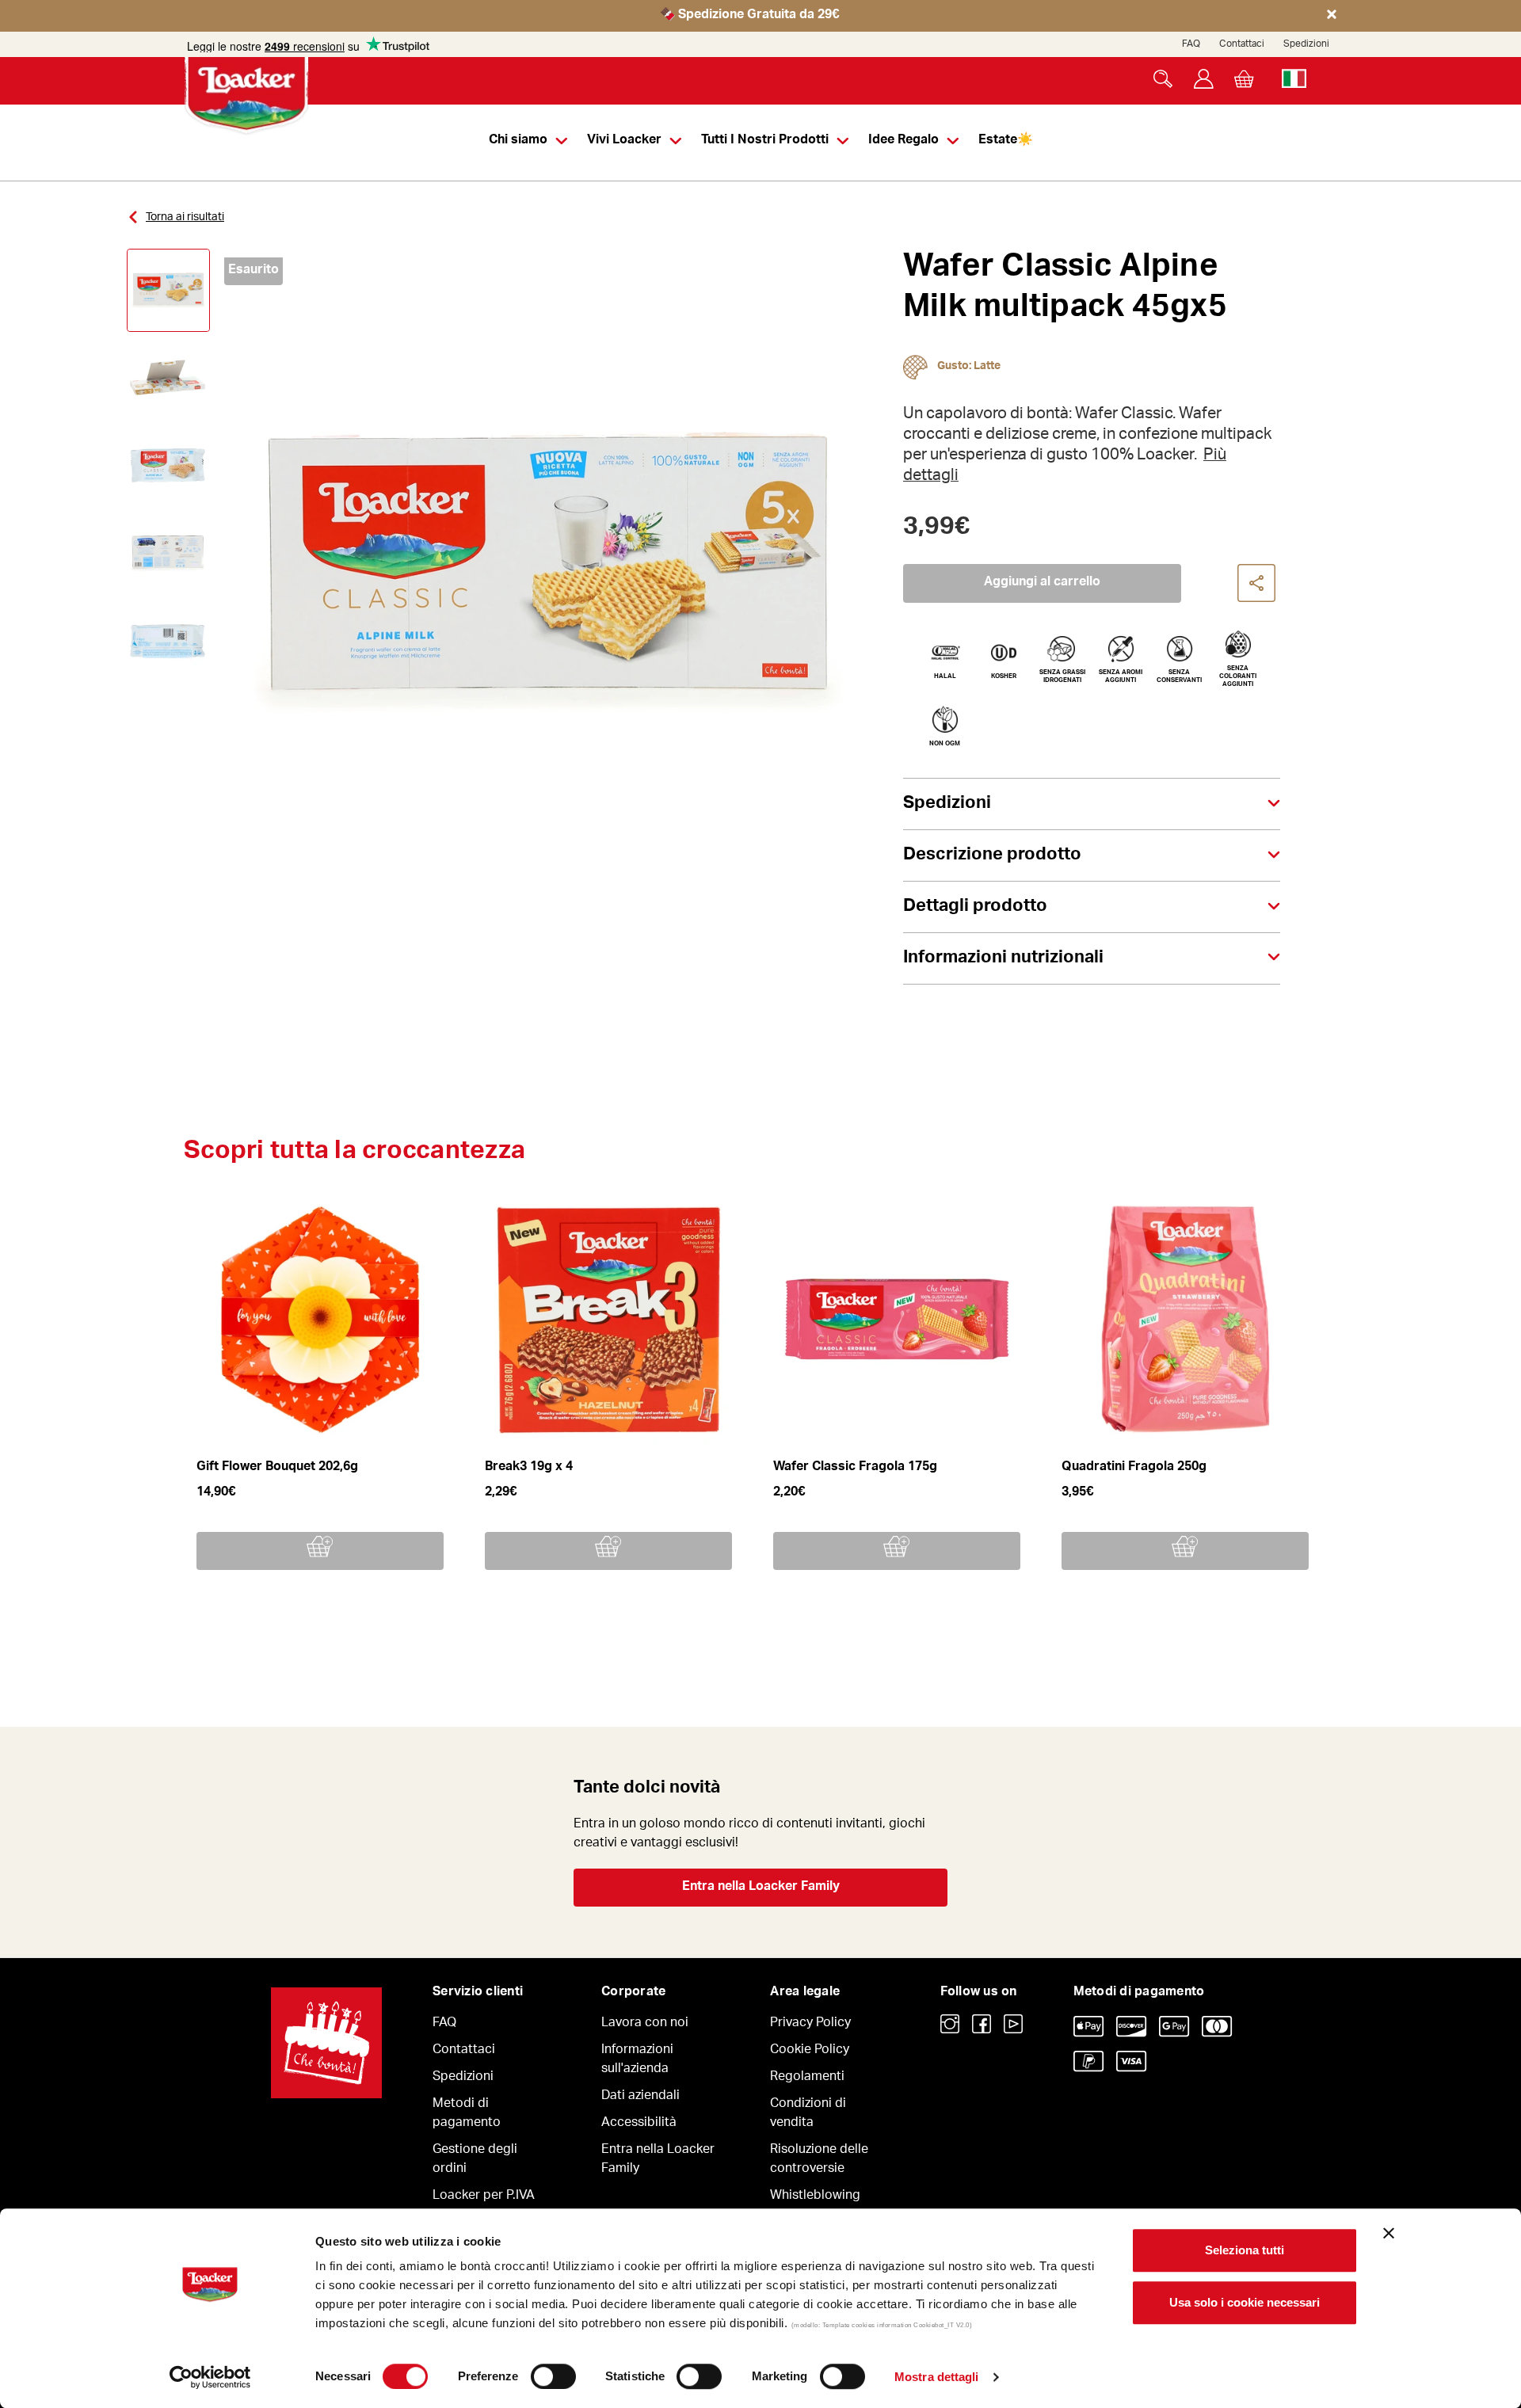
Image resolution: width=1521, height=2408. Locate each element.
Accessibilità (639, 2124)
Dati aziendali (640, 2097)
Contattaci (1242, 44)
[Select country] (1294, 79)
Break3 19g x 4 (529, 1468)
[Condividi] (1257, 584)
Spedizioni (1306, 44)
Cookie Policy (810, 2051)
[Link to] (950, 2024)
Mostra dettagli (937, 2377)
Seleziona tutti (1245, 2250)
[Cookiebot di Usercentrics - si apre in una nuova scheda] (210, 2377)
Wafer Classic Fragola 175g (855, 1468)
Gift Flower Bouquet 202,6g (277, 1468)
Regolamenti (807, 2078)
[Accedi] (1204, 79)
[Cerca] (1163, 79)
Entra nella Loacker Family (761, 1888)
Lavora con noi (645, 2024)
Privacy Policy (810, 2024)
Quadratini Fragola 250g (1134, 1468)
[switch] (553, 2376)
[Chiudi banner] (1389, 2233)
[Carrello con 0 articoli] (1244, 79)
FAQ (1191, 44)
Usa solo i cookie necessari (1245, 2302)
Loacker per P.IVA (484, 2197)
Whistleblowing (815, 2197)
